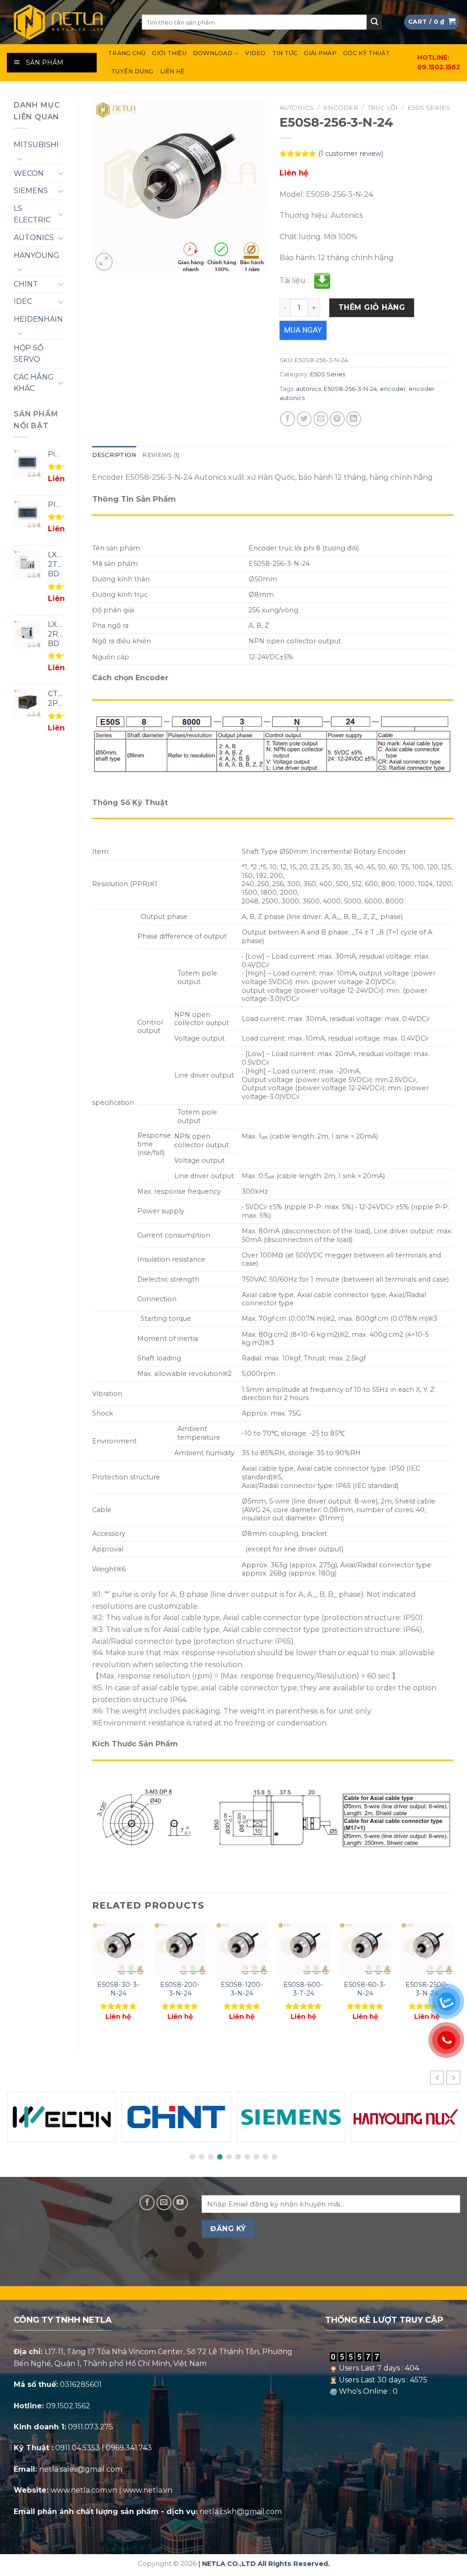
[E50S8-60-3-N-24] (365, 1949)
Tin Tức (285, 53)
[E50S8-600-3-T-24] (304, 1949)
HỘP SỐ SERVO (29, 354)
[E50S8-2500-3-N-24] (427, 1949)
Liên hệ (173, 71)
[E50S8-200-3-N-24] (180, 1949)
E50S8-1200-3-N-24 (242, 1989)
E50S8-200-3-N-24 (180, 1989)
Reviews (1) (161, 455)
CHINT (26, 284)
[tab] (114, 455)
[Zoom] (104, 262)
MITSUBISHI (36, 145)
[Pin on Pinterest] (337, 419)
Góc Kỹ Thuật (366, 53)
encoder (393, 389)
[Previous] (93, 1980)
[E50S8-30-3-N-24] (118, 1949)
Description (114, 455)
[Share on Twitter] (304, 419)
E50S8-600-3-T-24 (303, 1989)
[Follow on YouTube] (180, 2203)
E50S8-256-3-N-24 (350, 389)
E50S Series (429, 108)
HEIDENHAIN (38, 319)
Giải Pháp (320, 53)
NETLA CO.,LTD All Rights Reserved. (266, 2564)
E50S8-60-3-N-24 (365, 1989)
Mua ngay (303, 330)
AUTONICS (34, 238)
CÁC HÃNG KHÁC (34, 383)
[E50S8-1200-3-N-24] (242, 1949)
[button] (453, 2078)
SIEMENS (31, 191)
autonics (309, 389)
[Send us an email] (164, 2203)
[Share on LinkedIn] (354, 419)
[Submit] (374, 22)
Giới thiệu (169, 53)
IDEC (23, 301)
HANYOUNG (36, 255)
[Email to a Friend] (321, 419)
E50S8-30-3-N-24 (118, 1989)
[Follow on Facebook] (147, 2203)
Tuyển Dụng (132, 71)
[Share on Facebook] (288, 419)
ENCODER (341, 108)
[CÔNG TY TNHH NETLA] (67, 22)
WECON (29, 173)
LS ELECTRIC (32, 214)
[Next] (453, 1980)
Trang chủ (127, 53)
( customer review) (351, 154)
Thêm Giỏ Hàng (372, 307)
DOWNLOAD (213, 53)
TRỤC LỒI (383, 108)
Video (255, 53)
